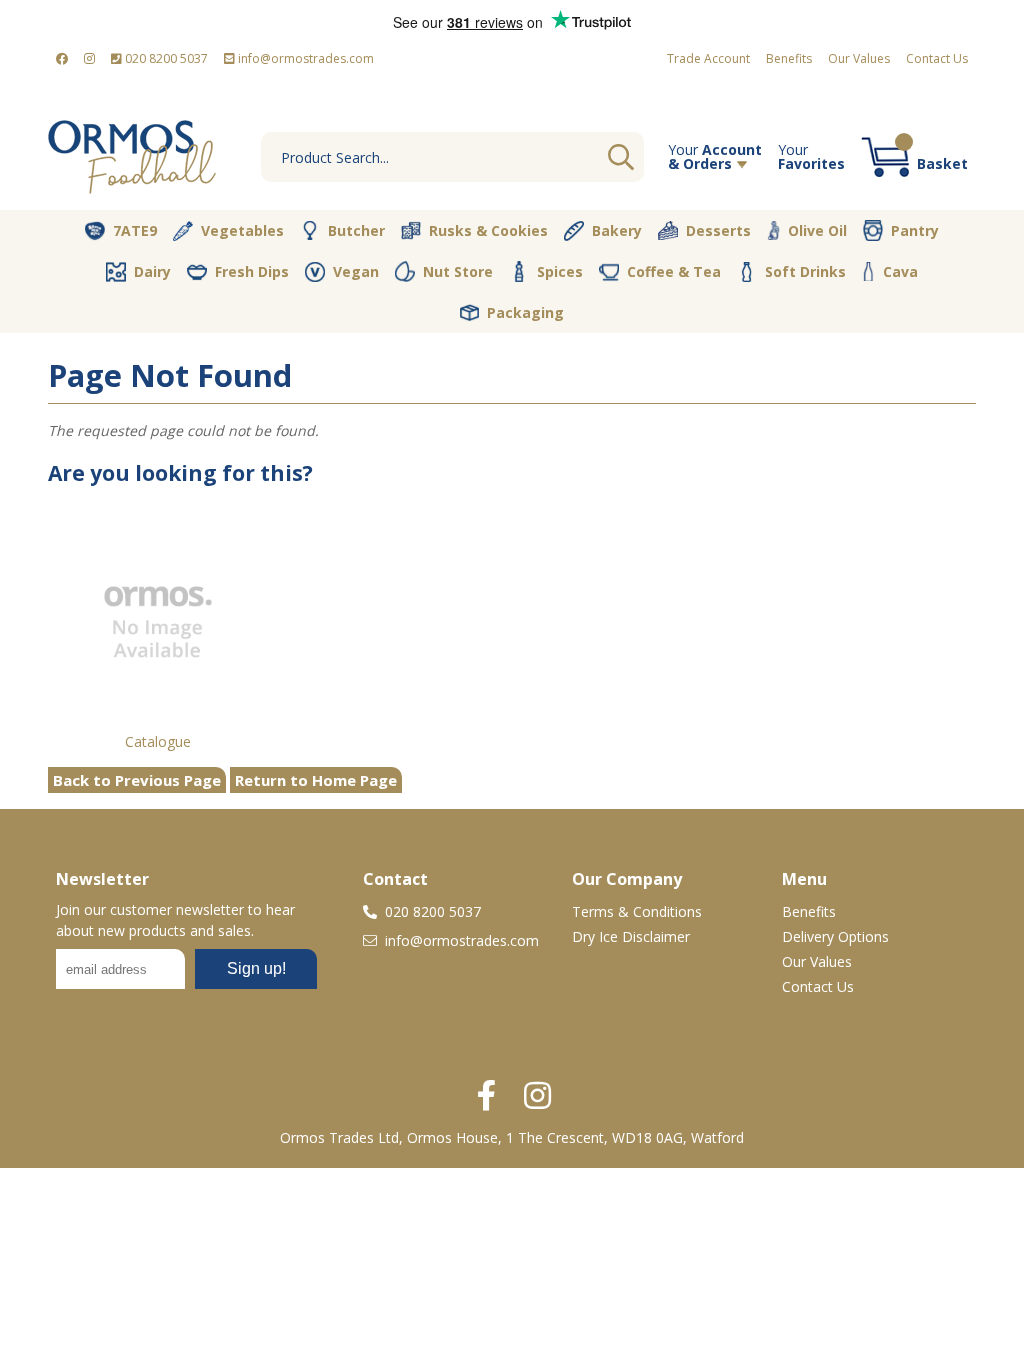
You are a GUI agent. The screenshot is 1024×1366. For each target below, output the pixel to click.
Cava (900, 271)
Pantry (915, 230)
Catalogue (158, 741)
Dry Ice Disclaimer (631, 936)
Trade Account (708, 58)
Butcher (356, 230)
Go (621, 157)
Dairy (152, 271)
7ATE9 (135, 230)
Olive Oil (817, 230)
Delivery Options (835, 936)
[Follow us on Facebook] (62, 59)
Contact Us (937, 58)
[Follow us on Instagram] (89, 59)
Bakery (617, 230)
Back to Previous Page (137, 780)
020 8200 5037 (165, 58)
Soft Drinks (805, 271)
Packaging (525, 312)
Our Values (859, 58)
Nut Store (458, 271)
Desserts (718, 230)
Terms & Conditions (637, 911)
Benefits (789, 58)
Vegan (356, 271)
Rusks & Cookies (488, 230)
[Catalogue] (158, 621)
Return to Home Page (316, 780)
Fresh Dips (252, 271)
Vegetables (242, 230)
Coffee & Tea (674, 271)
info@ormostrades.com (304, 58)
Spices (560, 271)
